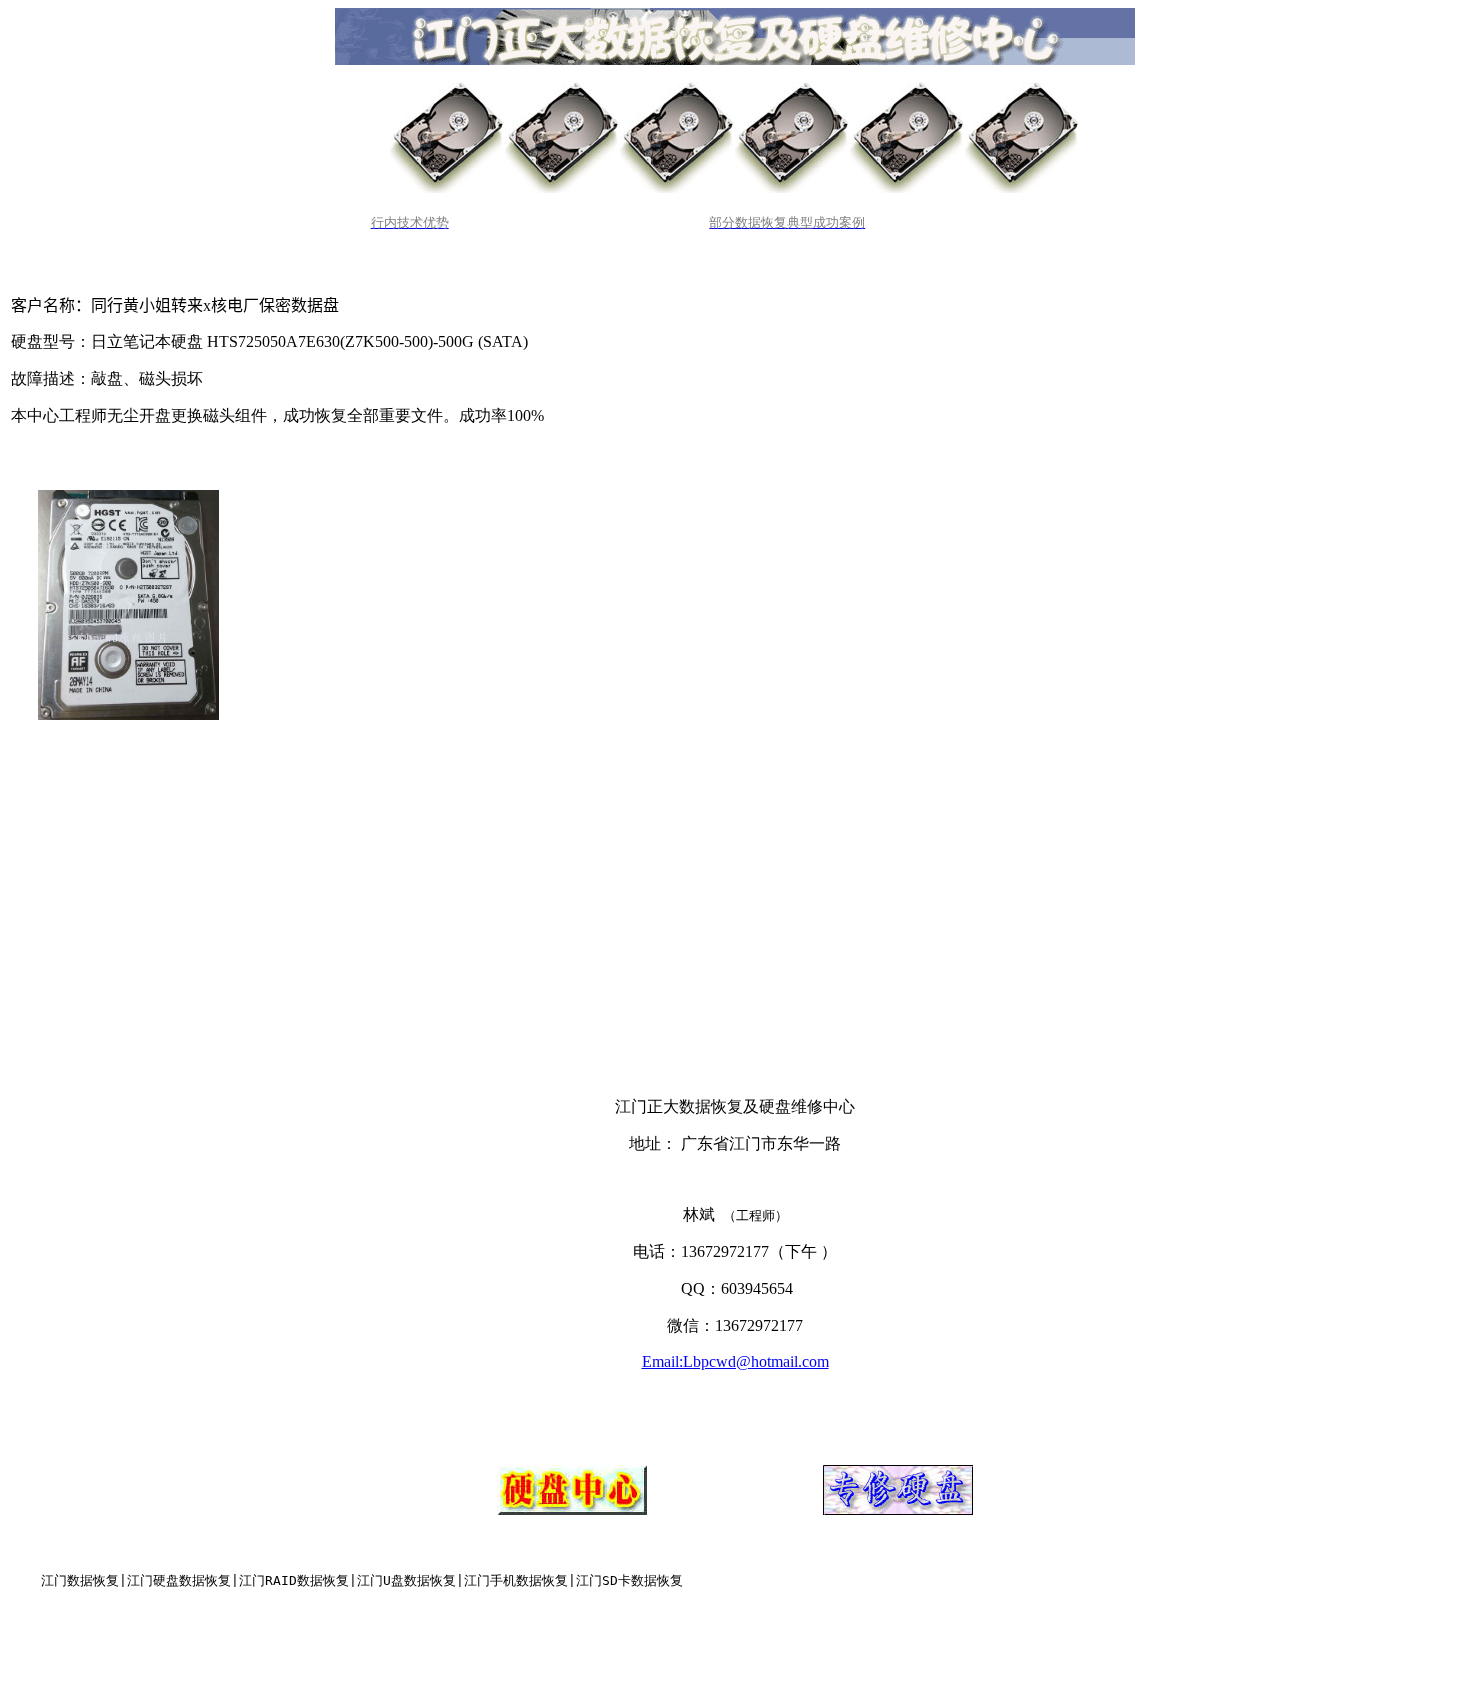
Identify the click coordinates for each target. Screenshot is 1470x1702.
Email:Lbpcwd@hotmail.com (735, 1361)
